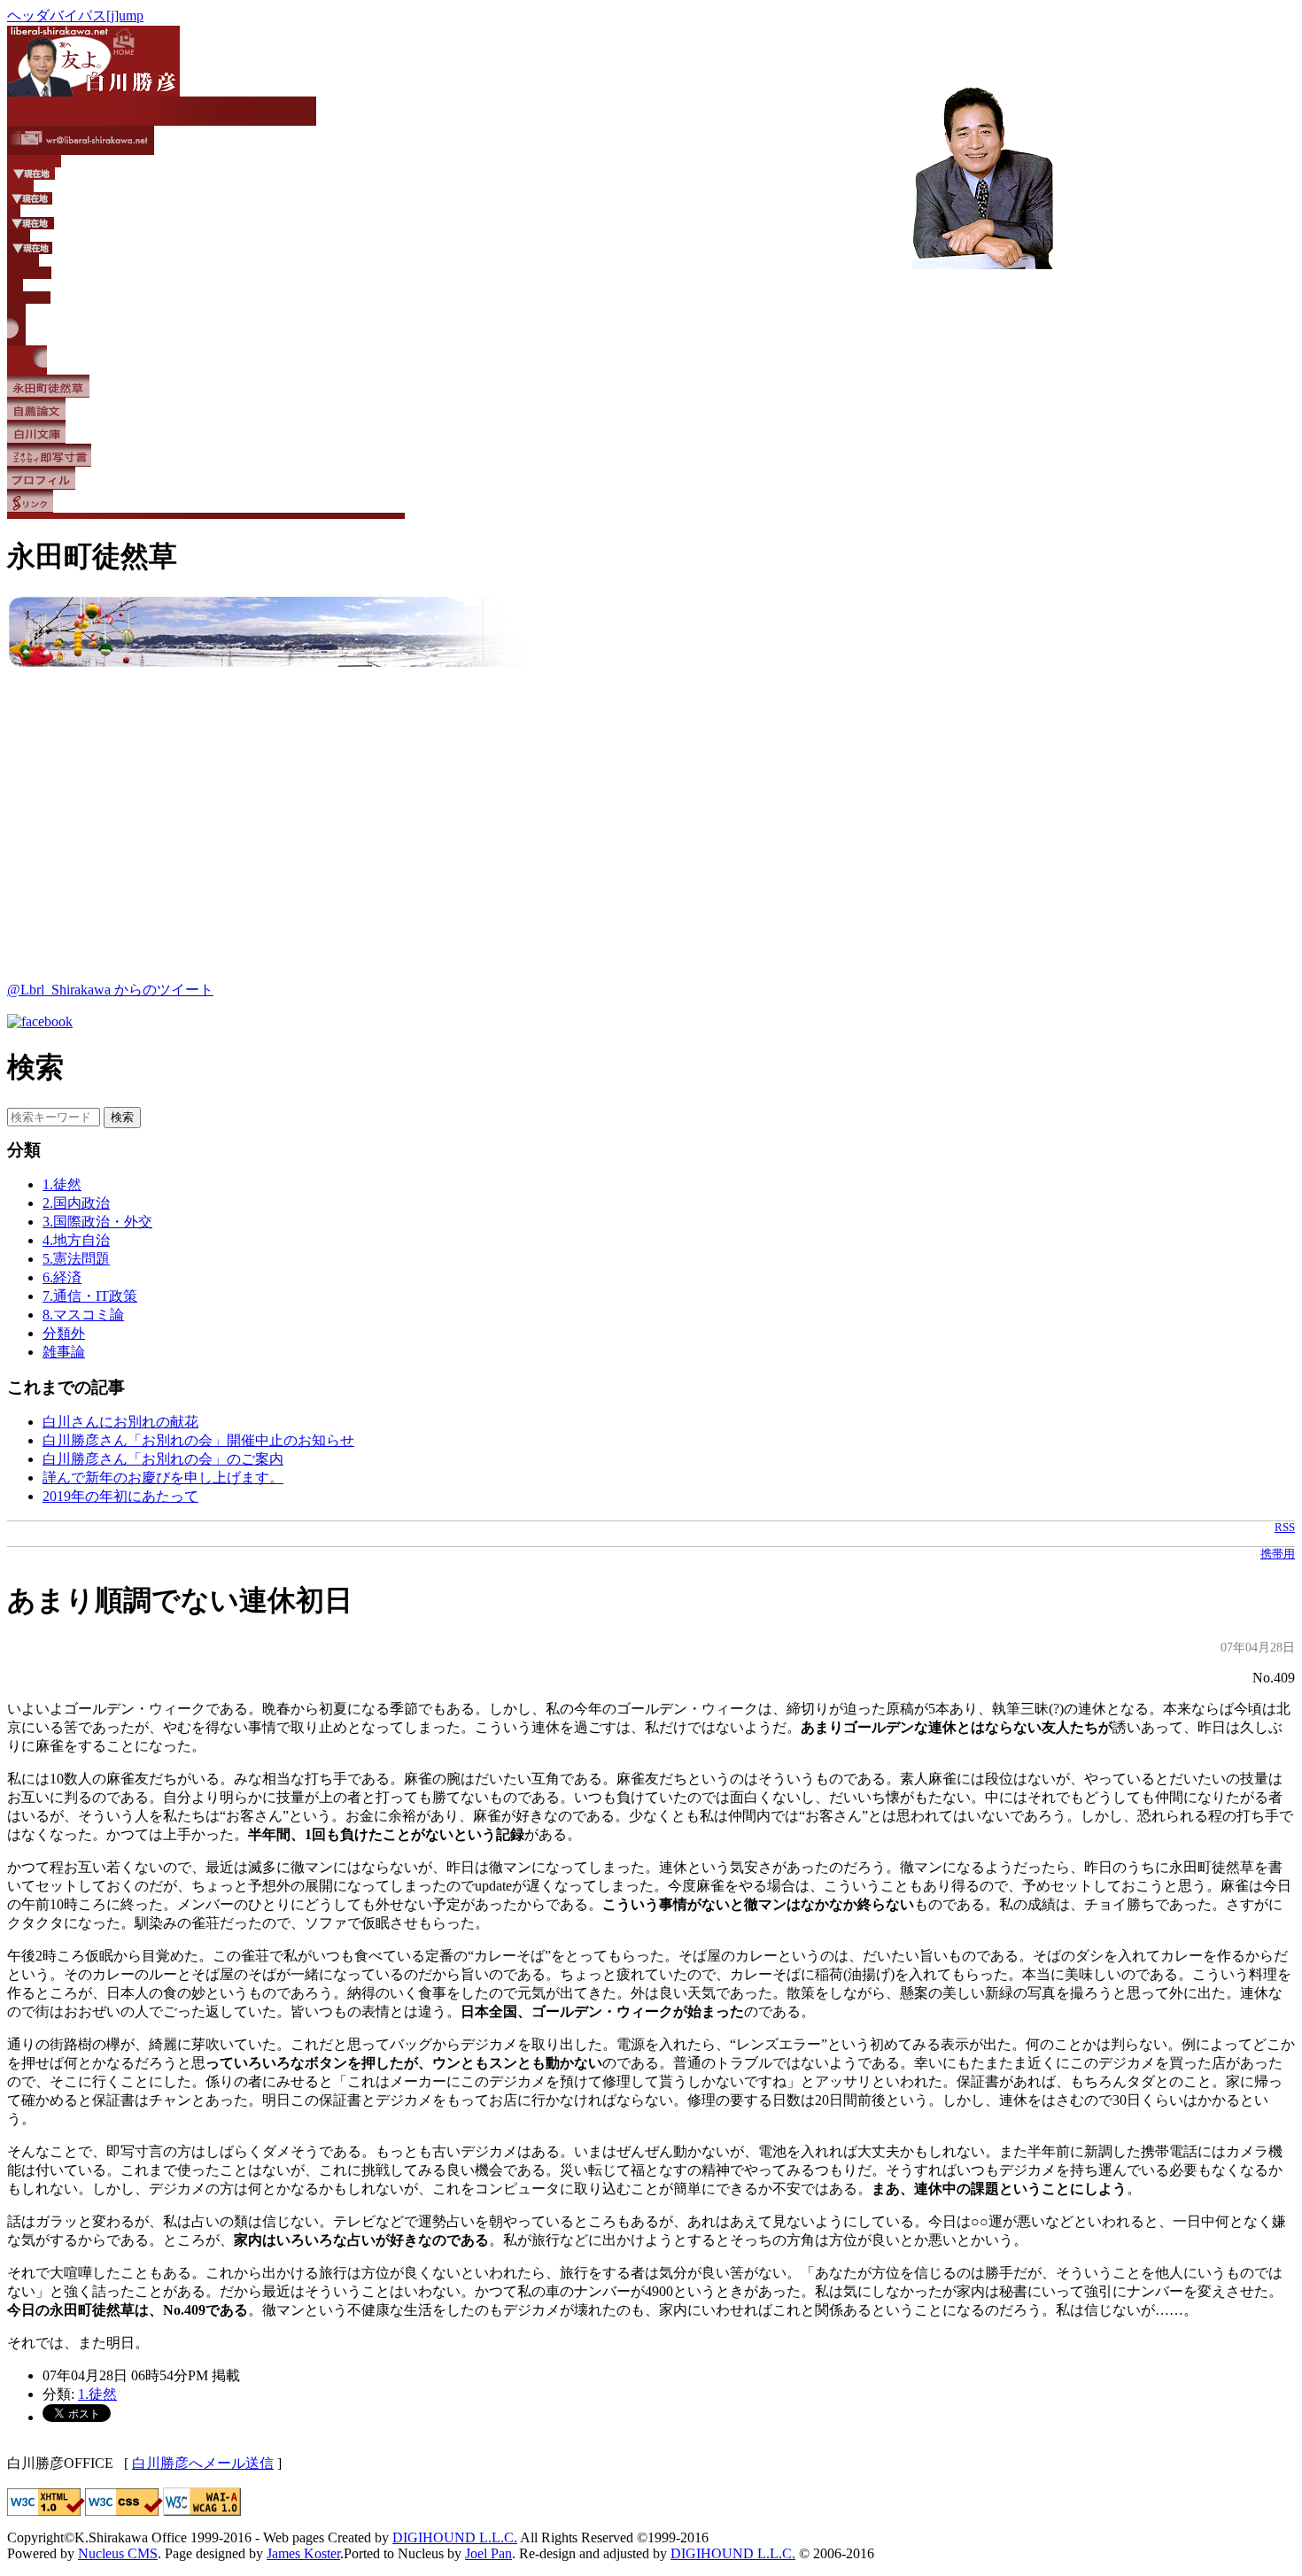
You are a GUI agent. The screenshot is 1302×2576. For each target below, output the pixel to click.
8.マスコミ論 (83, 1315)
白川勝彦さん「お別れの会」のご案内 (163, 1459)
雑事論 (64, 1352)
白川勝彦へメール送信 (203, 2463)
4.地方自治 (76, 1240)
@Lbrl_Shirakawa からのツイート (110, 990)
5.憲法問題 (76, 1259)
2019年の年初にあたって (120, 1496)
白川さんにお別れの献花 (120, 1422)
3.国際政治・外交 (97, 1222)
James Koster (303, 2553)
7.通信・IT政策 (90, 1296)
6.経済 (62, 1277)
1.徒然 (62, 1184)
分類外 (64, 1333)
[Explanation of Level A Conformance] (202, 2511)
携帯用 (1278, 1554)
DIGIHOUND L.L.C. (455, 2537)
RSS (1285, 1528)
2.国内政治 (76, 1203)
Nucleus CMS (118, 2553)
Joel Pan (488, 2553)
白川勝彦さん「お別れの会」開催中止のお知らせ (198, 1440)
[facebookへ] (40, 1021)
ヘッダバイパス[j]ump (75, 15)
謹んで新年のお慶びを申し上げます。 (163, 1478)
